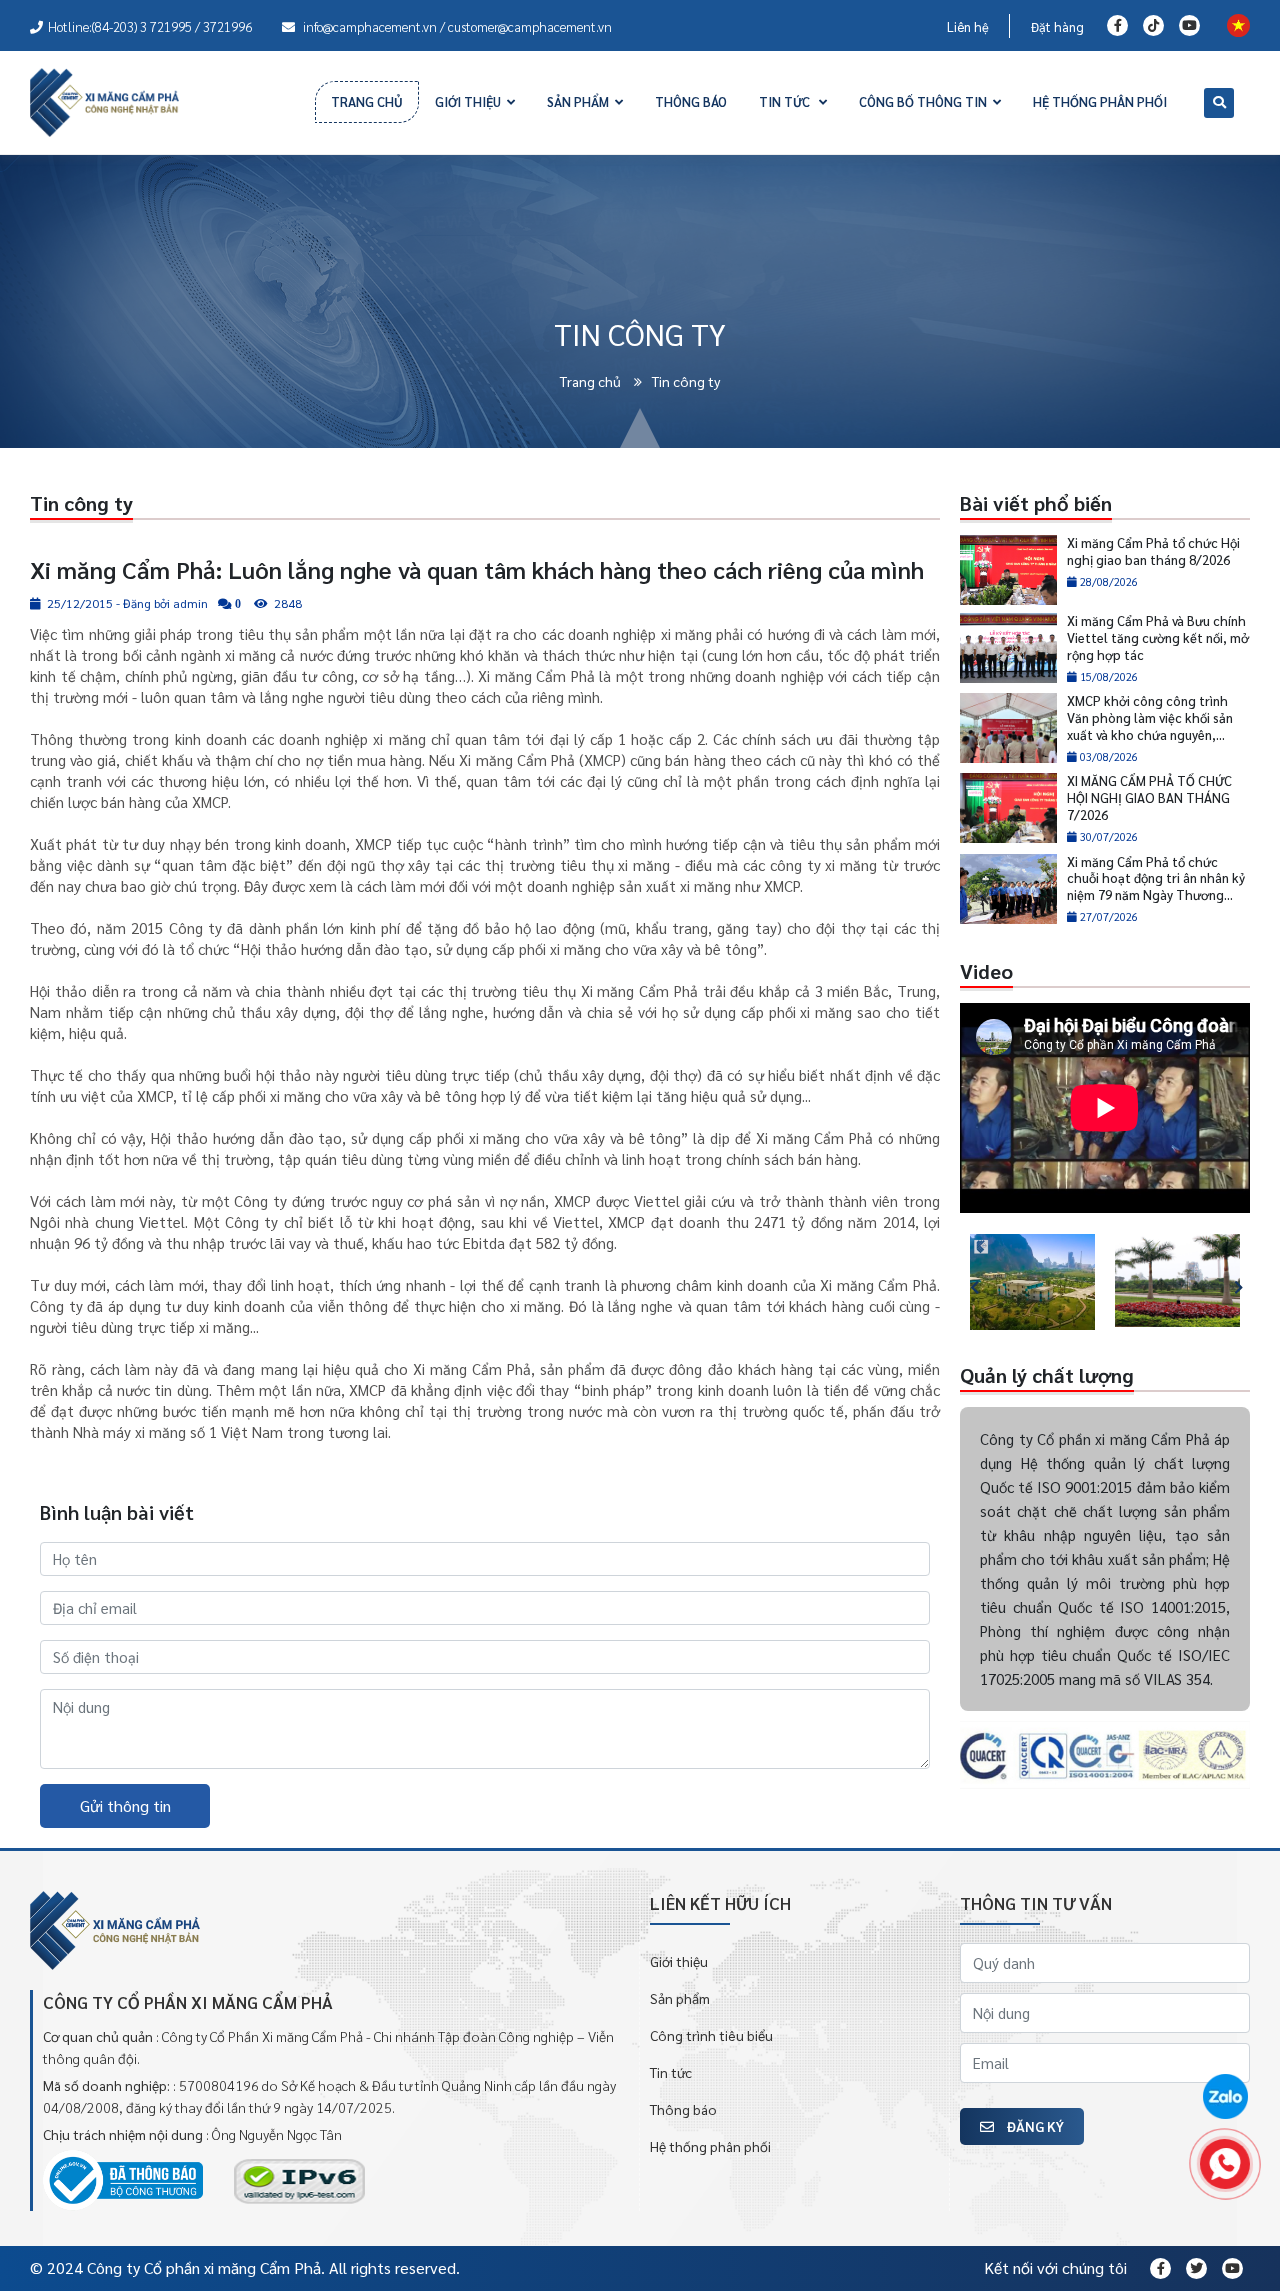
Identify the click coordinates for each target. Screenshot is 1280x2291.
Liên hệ (968, 26)
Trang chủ (592, 381)
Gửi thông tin (125, 1805)
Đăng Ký (1034, 2126)
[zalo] (1225, 2098)
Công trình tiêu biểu (711, 2035)
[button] (964, 1282)
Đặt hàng (1057, 26)
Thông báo (683, 2109)
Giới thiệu (679, 1961)
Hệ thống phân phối (710, 2146)
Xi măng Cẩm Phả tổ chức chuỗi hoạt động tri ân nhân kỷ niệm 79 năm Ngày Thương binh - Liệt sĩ (1156, 887)
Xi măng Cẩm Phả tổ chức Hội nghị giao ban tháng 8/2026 (1153, 551)
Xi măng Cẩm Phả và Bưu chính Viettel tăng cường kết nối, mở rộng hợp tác (1158, 637)
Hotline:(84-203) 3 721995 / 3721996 (150, 26)
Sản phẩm (680, 1998)
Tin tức (671, 2072)
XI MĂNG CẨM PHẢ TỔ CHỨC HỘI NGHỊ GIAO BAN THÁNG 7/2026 (1149, 797)
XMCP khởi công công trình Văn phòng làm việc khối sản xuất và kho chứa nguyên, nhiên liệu (1150, 726)
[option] (1032, 1282)
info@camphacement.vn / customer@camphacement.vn (456, 26)
